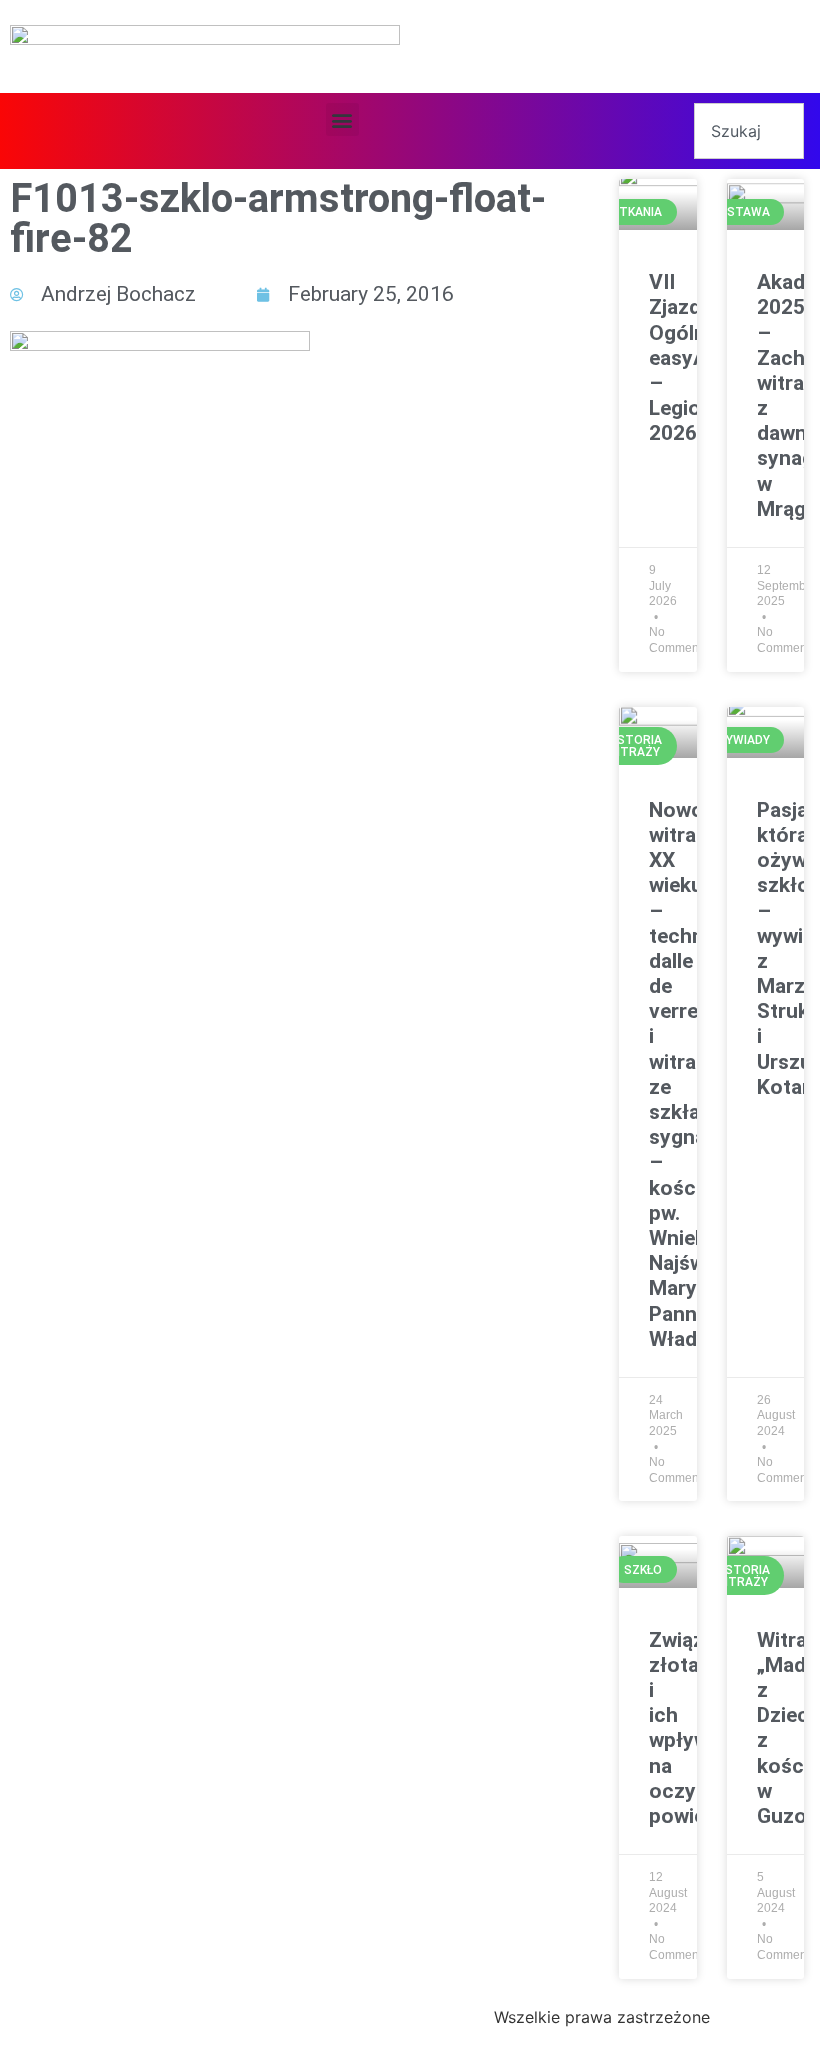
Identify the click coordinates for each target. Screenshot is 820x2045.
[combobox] (749, 131)
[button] (342, 119)
